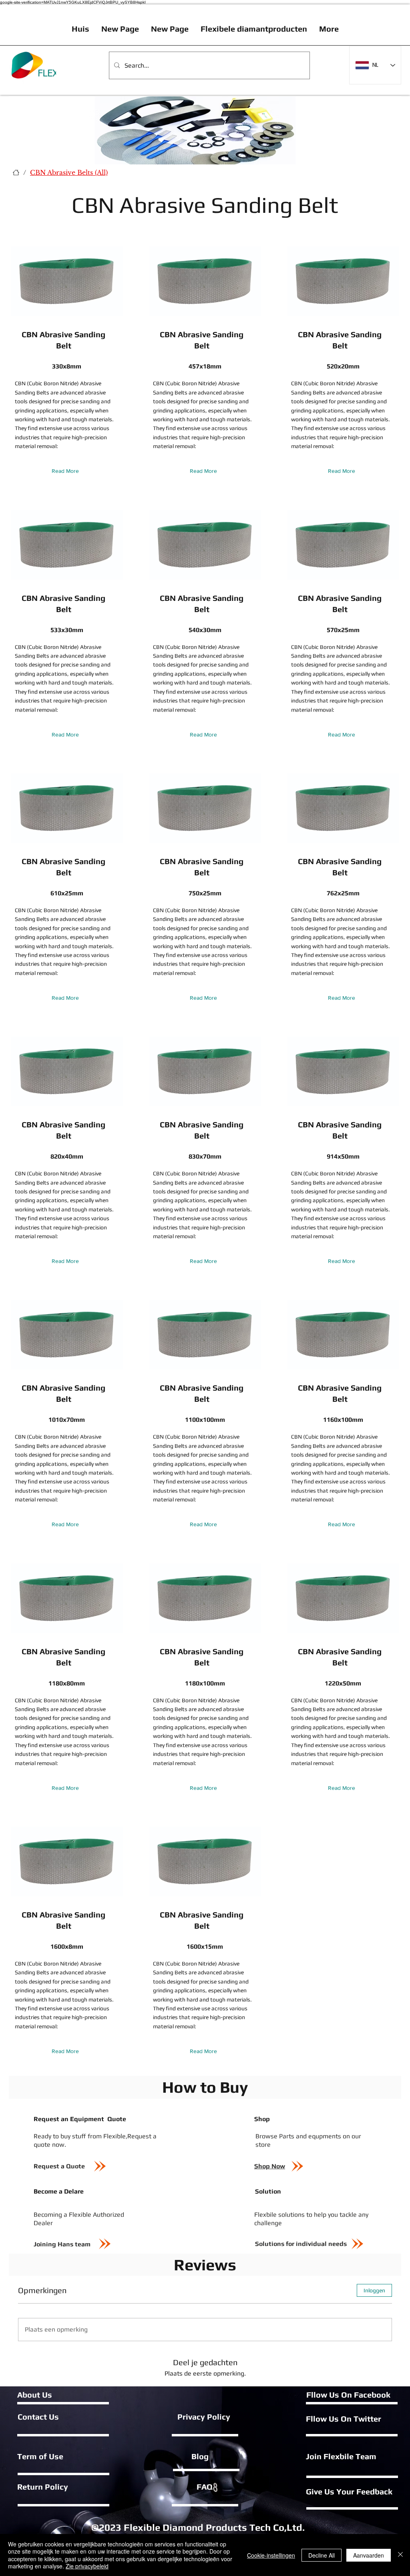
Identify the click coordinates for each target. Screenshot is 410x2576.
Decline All (322, 2555)
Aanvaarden (369, 2555)
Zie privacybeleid (87, 2566)
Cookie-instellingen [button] (271, 2555)
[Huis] (16, 172)
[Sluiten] (400, 2555)
